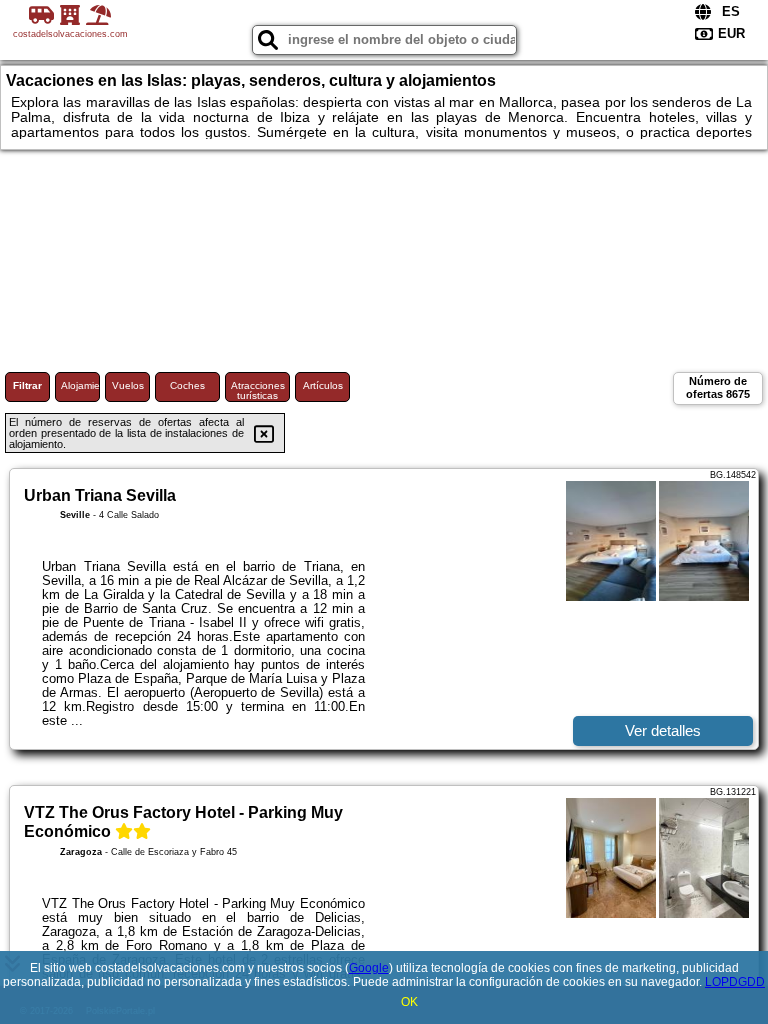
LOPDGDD (735, 982)
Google (369, 968)
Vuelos (128, 385)
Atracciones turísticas (258, 390)
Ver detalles (663, 730)
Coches (187, 385)
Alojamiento (80, 385)
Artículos (323, 385)
